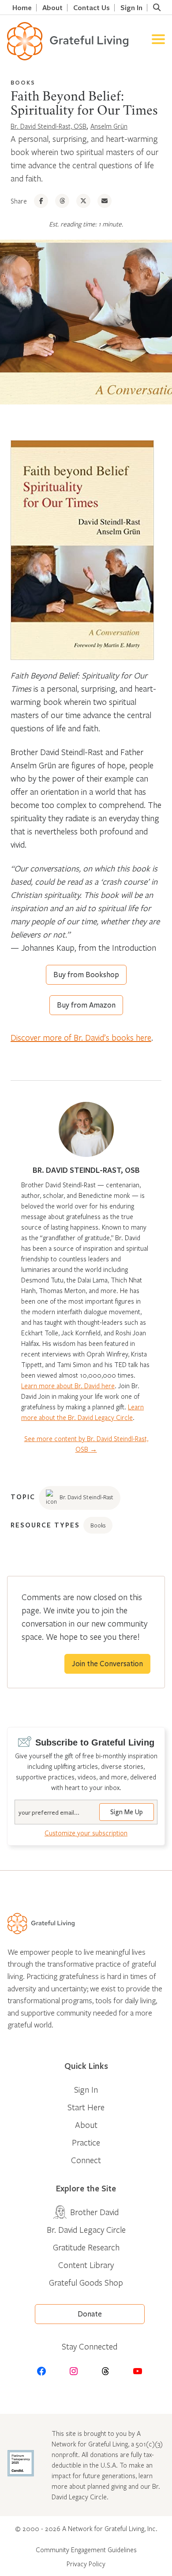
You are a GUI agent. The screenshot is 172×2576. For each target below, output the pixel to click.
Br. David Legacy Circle (86, 2229)
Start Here (86, 2107)
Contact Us (92, 8)
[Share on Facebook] (41, 201)
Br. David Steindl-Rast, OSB (49, 126)
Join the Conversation (107, 1664)
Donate (90, 2314)
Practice (86, 2142)
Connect (86, 2160)
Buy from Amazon (86, 1005)
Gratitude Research (86, 2247)
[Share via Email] (105, 201)
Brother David (94, 2212)
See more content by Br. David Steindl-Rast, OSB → (86, 1444)
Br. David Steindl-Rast (86, 1497)
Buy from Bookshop (86, 975)
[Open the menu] (158, 41)
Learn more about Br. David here (68, 1386)
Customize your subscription (86, 1833)
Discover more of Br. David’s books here (81, 1037)
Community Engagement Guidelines (86, 2550)
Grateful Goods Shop (86, 2282)
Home (22, 8)
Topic (23, 1497)
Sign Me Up (127, 1812)
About (52, 8)
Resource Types (45, 1525)
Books (23, 82)
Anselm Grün (109, 126)
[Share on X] (83, 201)
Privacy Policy (86, 2564)
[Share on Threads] (62, 201)
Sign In (131, 8)
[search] (157, 7)
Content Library (86, 2265)
